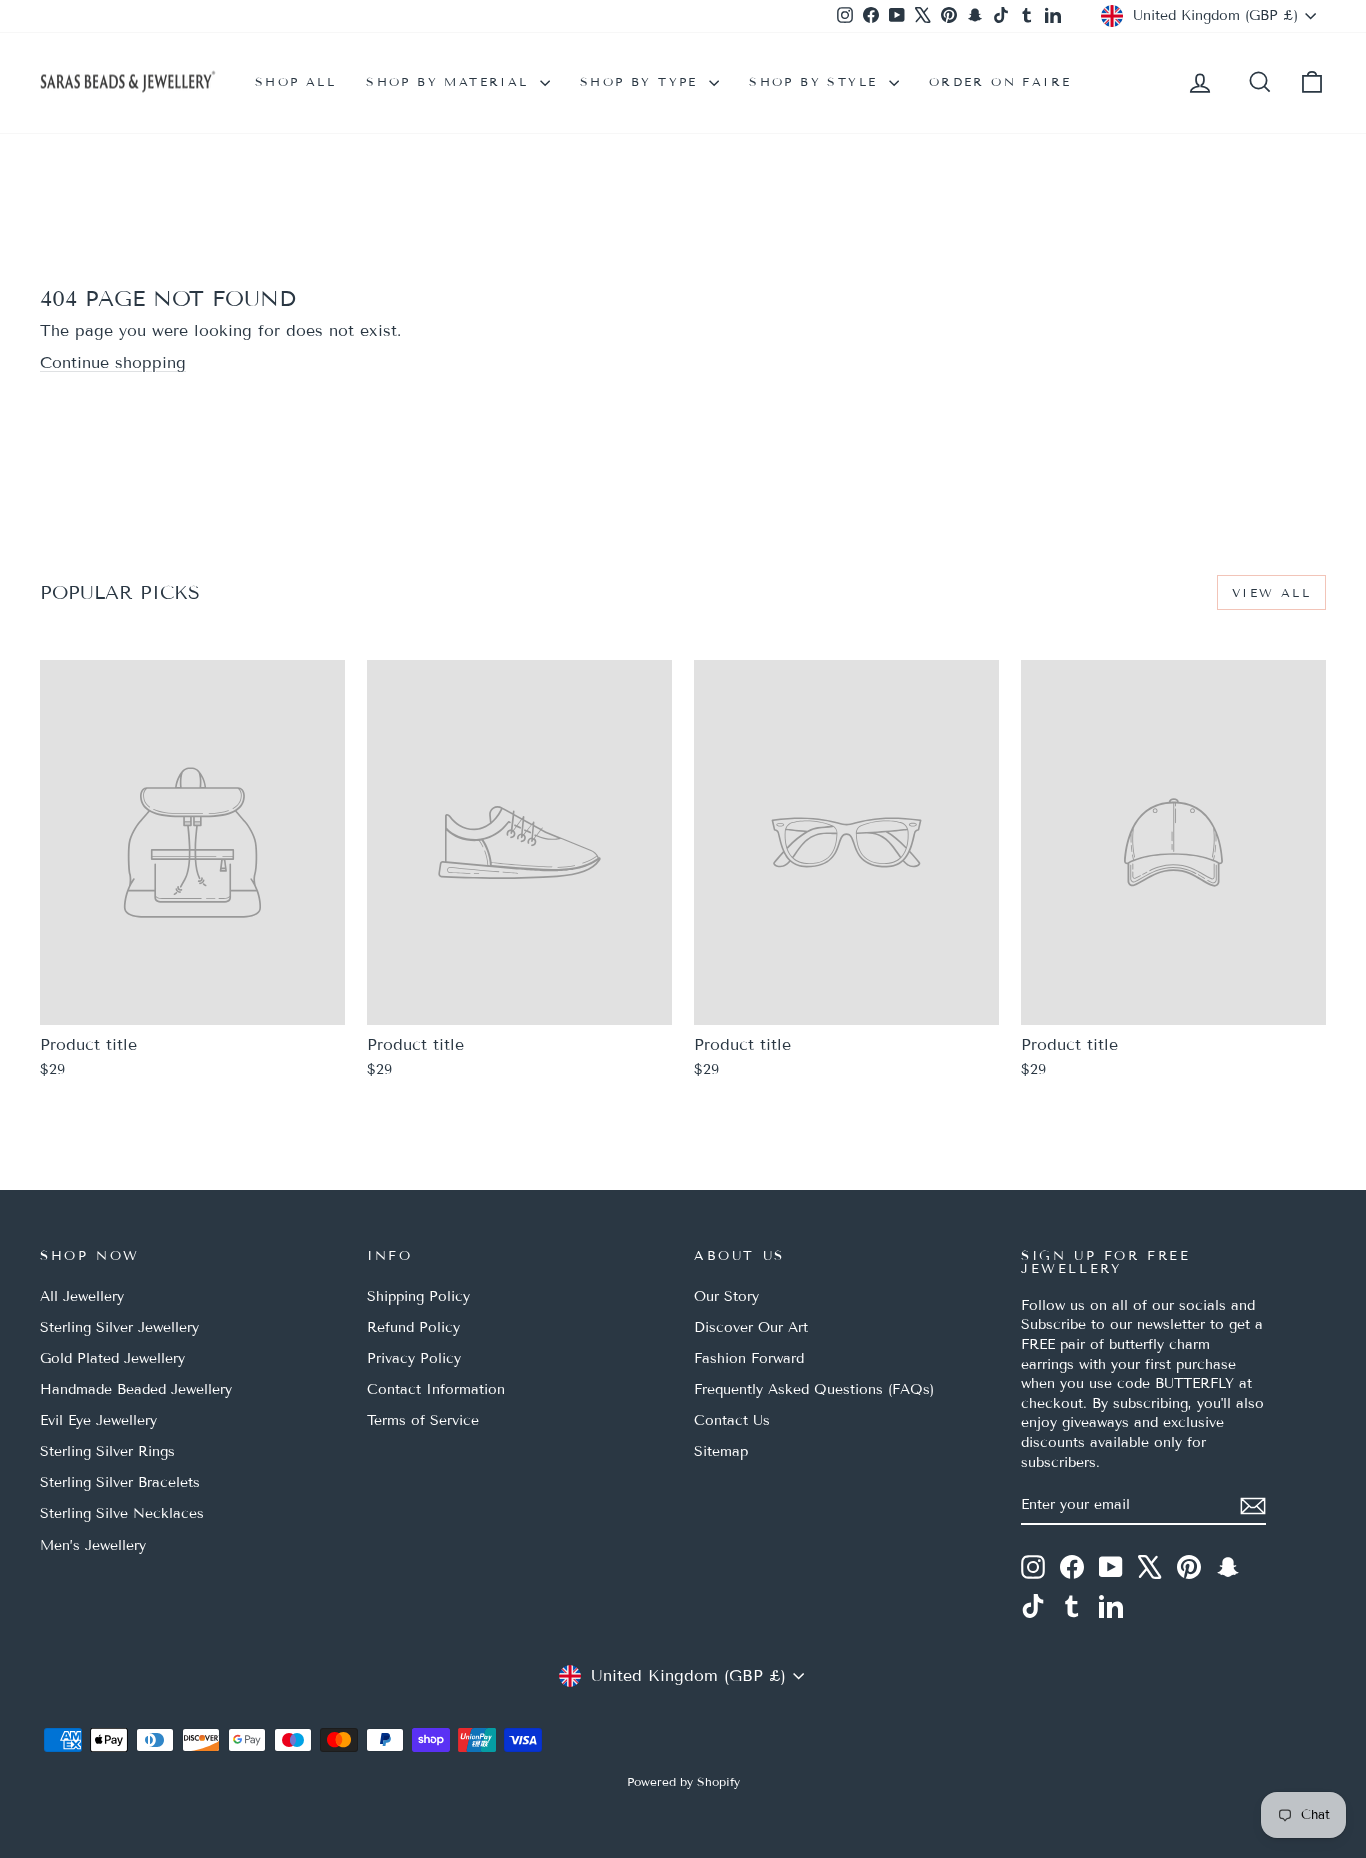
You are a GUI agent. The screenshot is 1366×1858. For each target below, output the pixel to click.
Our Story (726, 1296)
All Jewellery (82, 1296)
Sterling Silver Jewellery (119, 1327)
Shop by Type (642, 81)
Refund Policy (413, 1327)
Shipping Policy (418, 1296)
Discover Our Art (751, 1327)
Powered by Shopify (683, 1781)
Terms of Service (423, 1420)
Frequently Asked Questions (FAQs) (814, 1389)
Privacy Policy (414, 1358)
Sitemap (721, 1451)
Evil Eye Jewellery (98, 1420)
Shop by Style (816, 81)
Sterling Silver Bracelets (120, 1482)
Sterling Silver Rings (107, 1451)
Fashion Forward (749, 1358)
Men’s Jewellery (93, 1545)
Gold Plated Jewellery (112, 1358)
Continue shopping (113, 362)
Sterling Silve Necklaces (122, 1513)
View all (1271, 592)
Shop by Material (450, 81)
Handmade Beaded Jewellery (136, 1389)
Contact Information (436, 1389)
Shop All (295, 81)
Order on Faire (1000, 81)
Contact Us (732, 1420)
